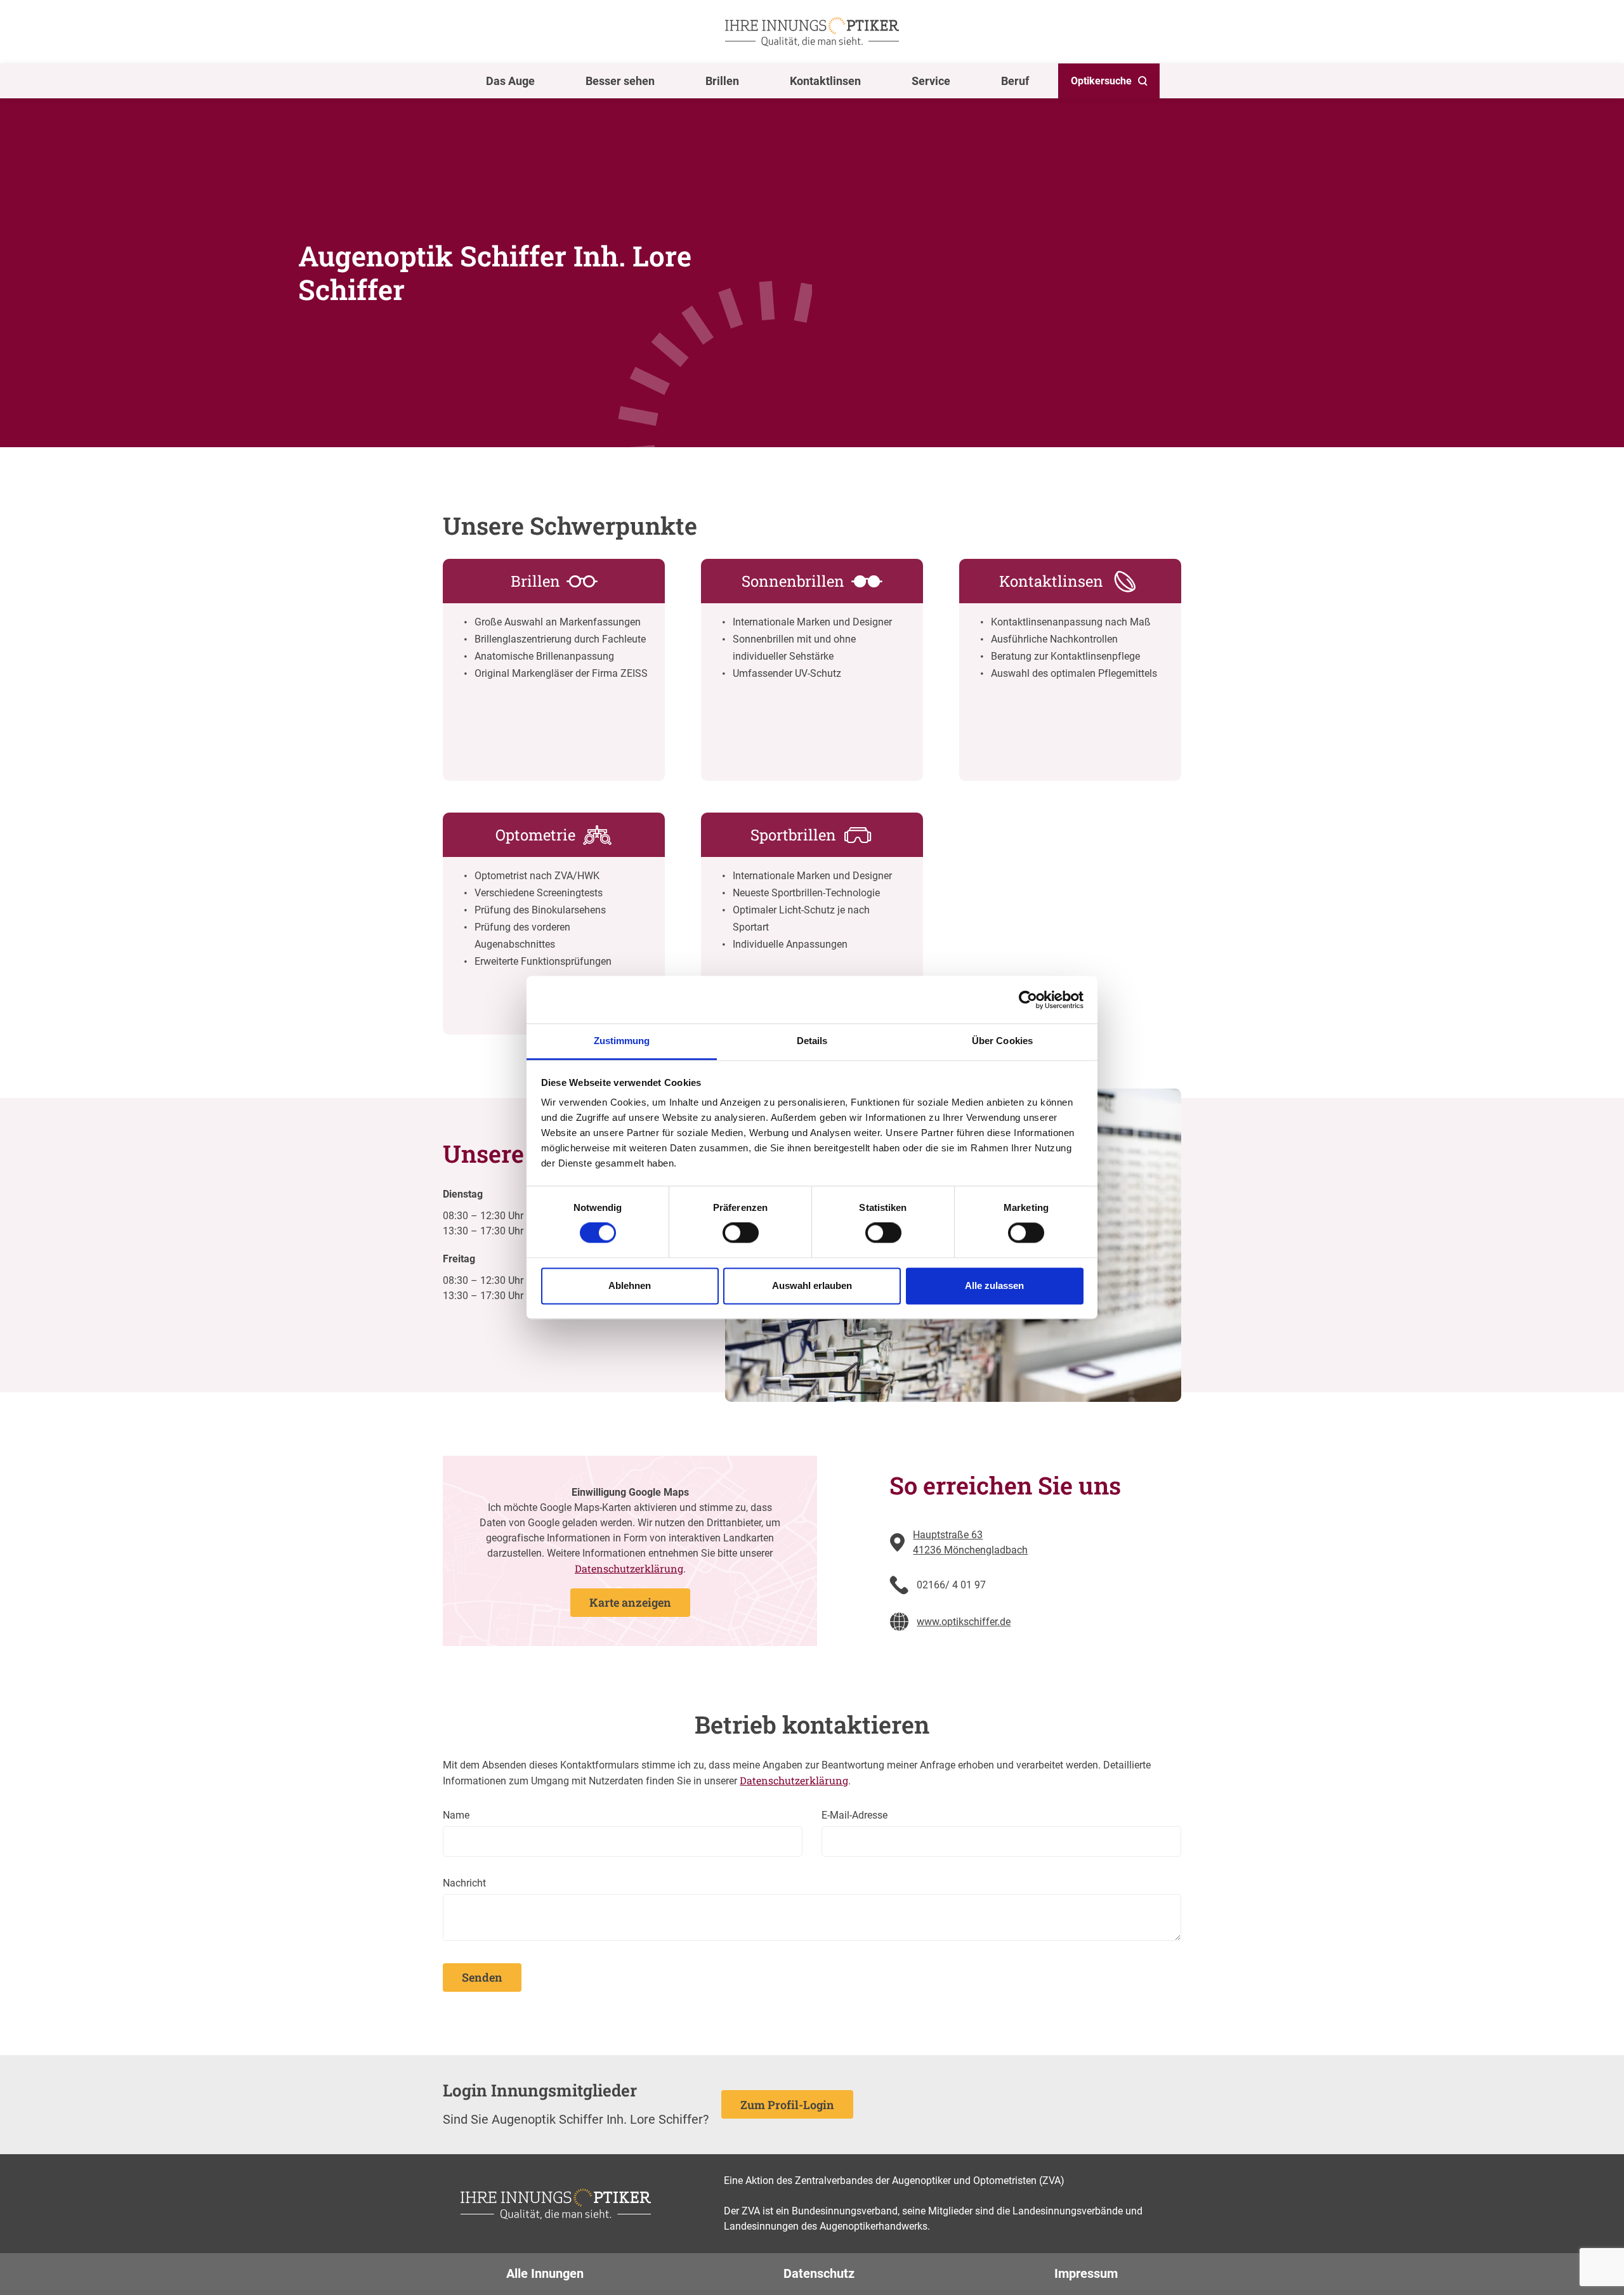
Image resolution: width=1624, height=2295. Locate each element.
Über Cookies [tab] (1002, 1041)
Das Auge (510, 81)
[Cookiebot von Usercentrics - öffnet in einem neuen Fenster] (1028, 1000)
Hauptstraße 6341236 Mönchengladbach (970, 1542)
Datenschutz (819, 2273)
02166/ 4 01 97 (951, 1585)
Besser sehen (620, 81)
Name (456, 1815)
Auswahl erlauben (812, 1285)
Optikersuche (1101, 81)
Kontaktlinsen (825, 81)
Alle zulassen (994, 1285)
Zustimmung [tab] (622, 1041)
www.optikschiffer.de (964, 1622)
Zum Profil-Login (787, 2105)
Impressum (1086, 2273)
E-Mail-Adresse (855, 1815)
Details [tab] (812, 1041)
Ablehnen (630, 1285)
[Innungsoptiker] (812, 32)
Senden (482, 1977)
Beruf (1015, 81)
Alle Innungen (545, 2273)
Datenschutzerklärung (629, 1568)
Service (931, 81)
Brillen (722, 81)
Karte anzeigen (630, 1602)
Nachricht (464, 1883)
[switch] (741, 1233)
